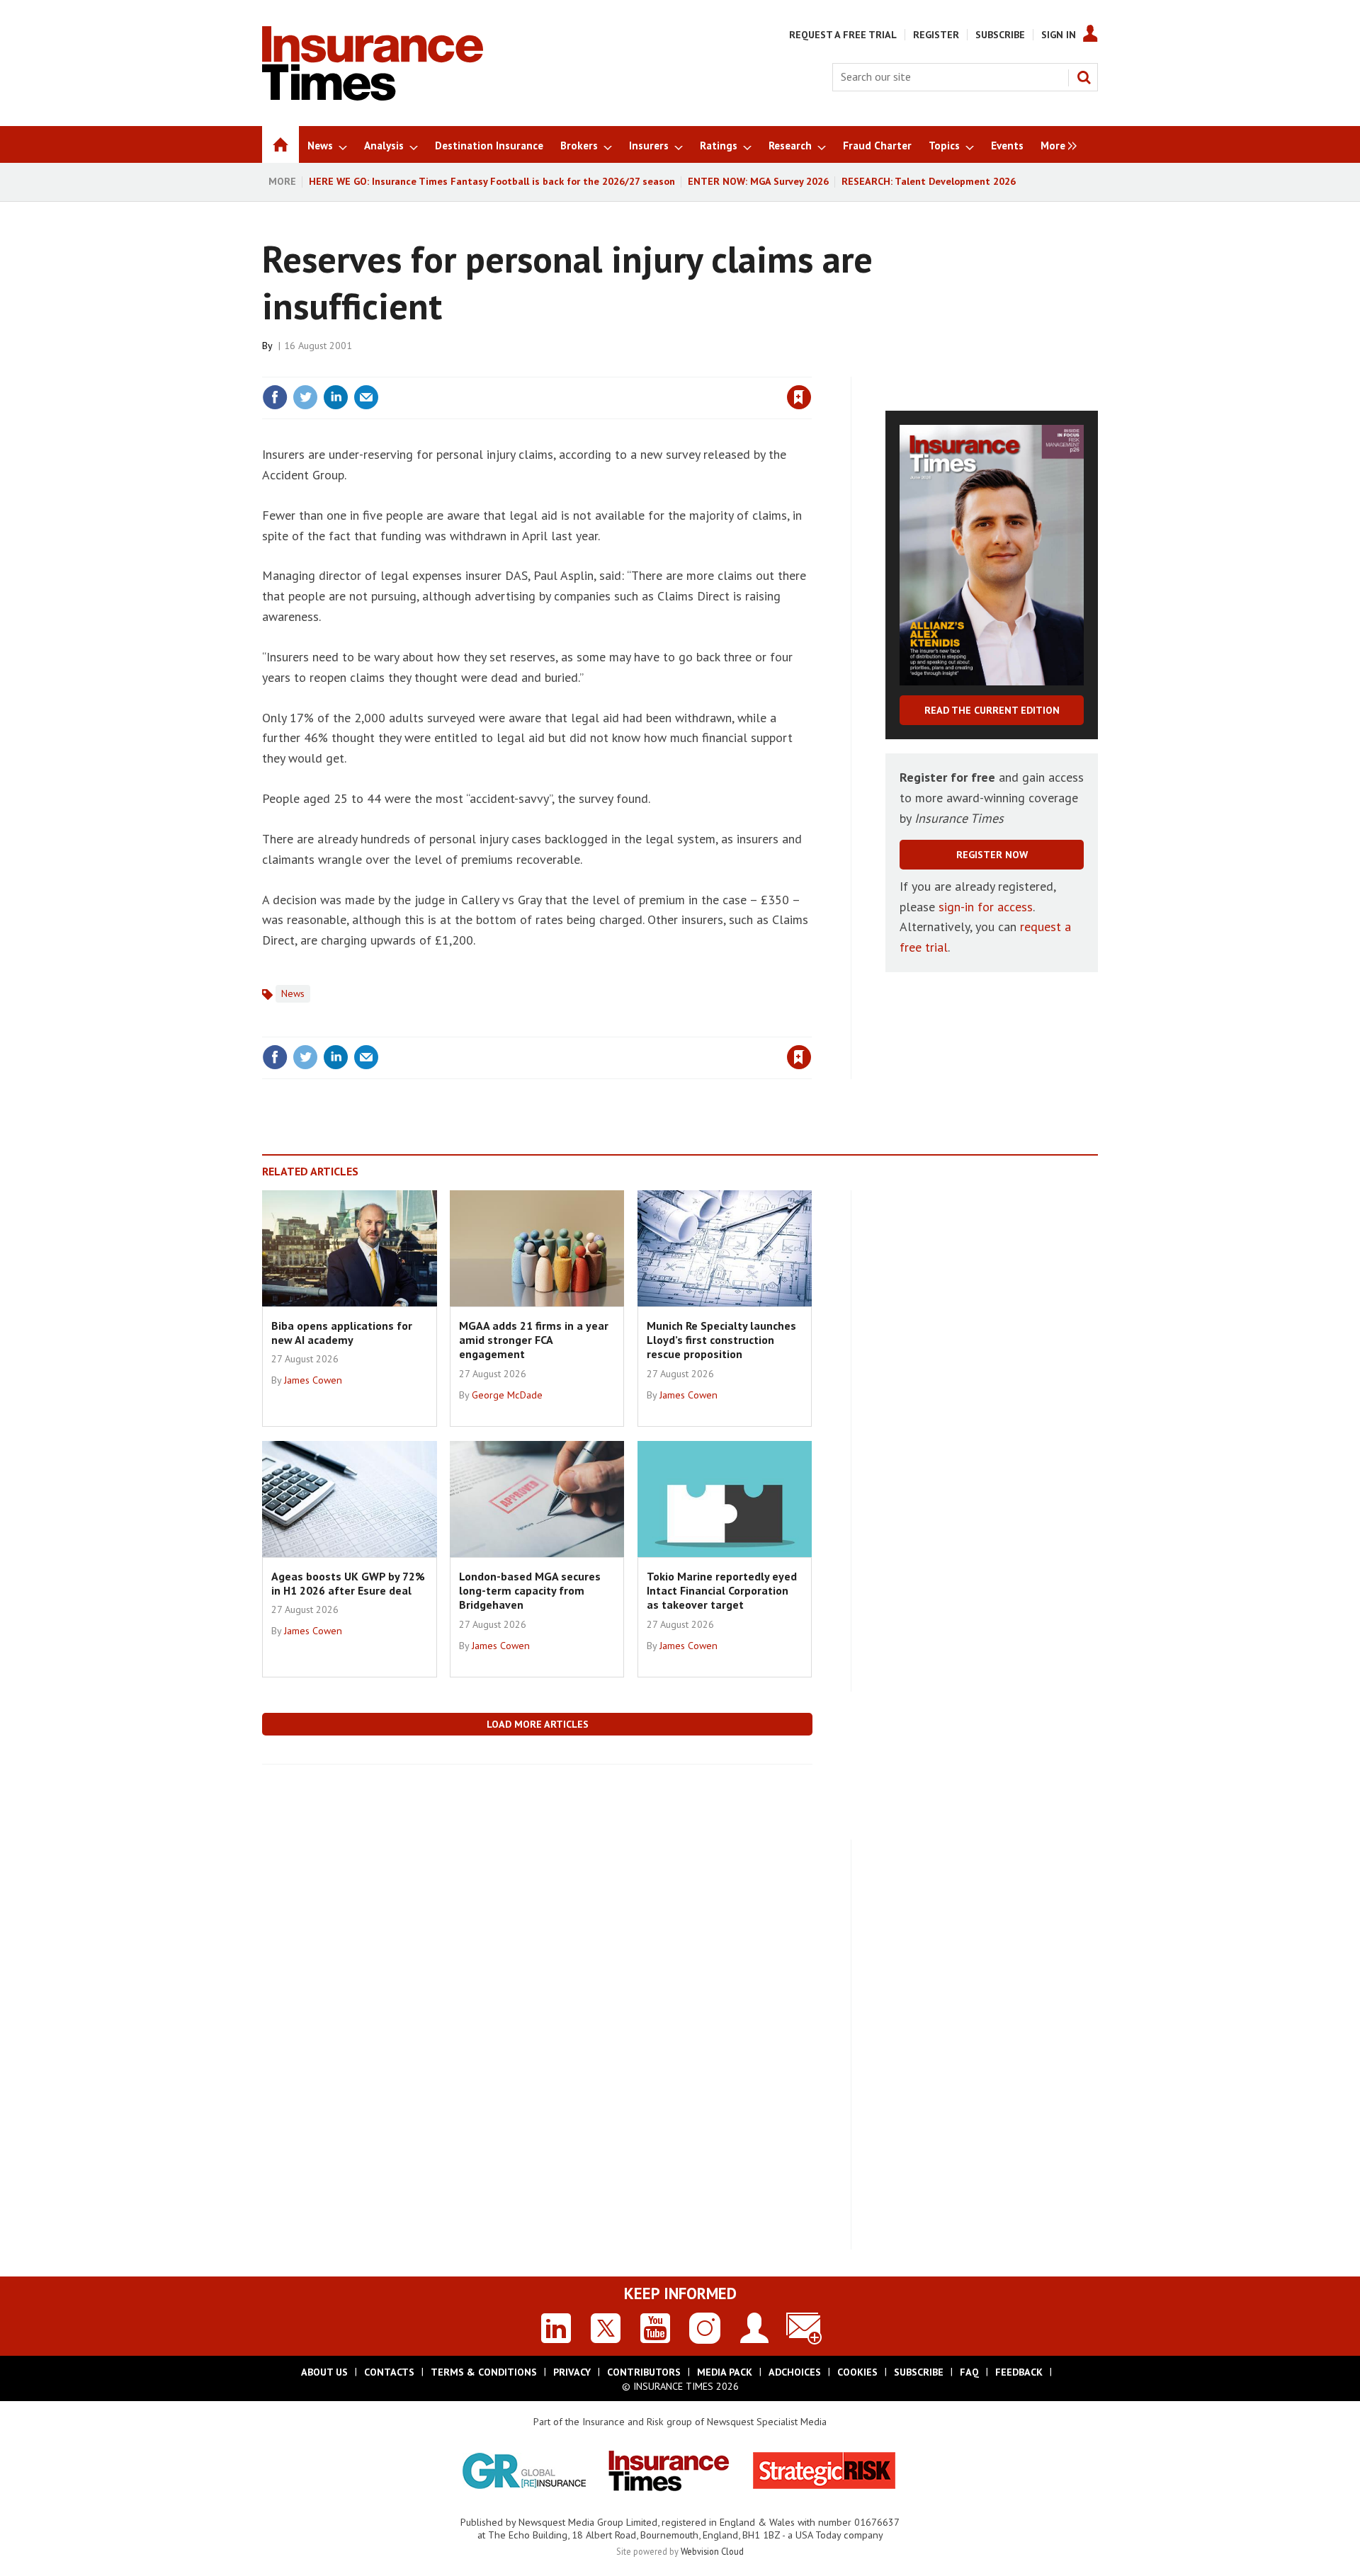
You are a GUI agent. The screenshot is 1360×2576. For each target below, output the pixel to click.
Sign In (1059, 35)
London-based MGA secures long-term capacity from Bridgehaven (530, 1591)
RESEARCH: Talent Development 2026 (929, 181)
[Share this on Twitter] (305, 397)
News (293, 993)
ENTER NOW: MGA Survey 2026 (758, 181)
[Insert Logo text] (373, 96)
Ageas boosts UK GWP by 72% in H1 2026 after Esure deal (348, 1583)
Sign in (633, 368)
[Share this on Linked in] (336, 397)
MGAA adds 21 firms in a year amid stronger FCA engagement (534, 1340)
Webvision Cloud (712, 2551)
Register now (992, 855)
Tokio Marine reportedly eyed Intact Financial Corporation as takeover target (722, 1591)
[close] (811, 368)
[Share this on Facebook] (275, 397)
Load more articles (538, 1724)
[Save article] (799, 397)
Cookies (857, 2372)
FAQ (969, 2372)
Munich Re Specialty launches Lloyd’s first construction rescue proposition (721, 1340)
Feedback (1019, 2372)
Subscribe (1000, 35)
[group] (1055, 144)
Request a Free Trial (843, 35)
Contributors (644, 2372)
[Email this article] (366, 397)
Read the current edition (992, 710)
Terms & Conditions (484, 2372)
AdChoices (795, 2372)
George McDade (507, 1395)
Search (1084, 77)
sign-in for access (986, 907)
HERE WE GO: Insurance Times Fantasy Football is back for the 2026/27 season (492, 181)
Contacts (389, 2372)
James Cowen (313, 1380)
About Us (324, 2372)
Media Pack (725, 2372)
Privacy (572, 2372)
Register (936, 35)
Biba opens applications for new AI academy (342, 1333)
